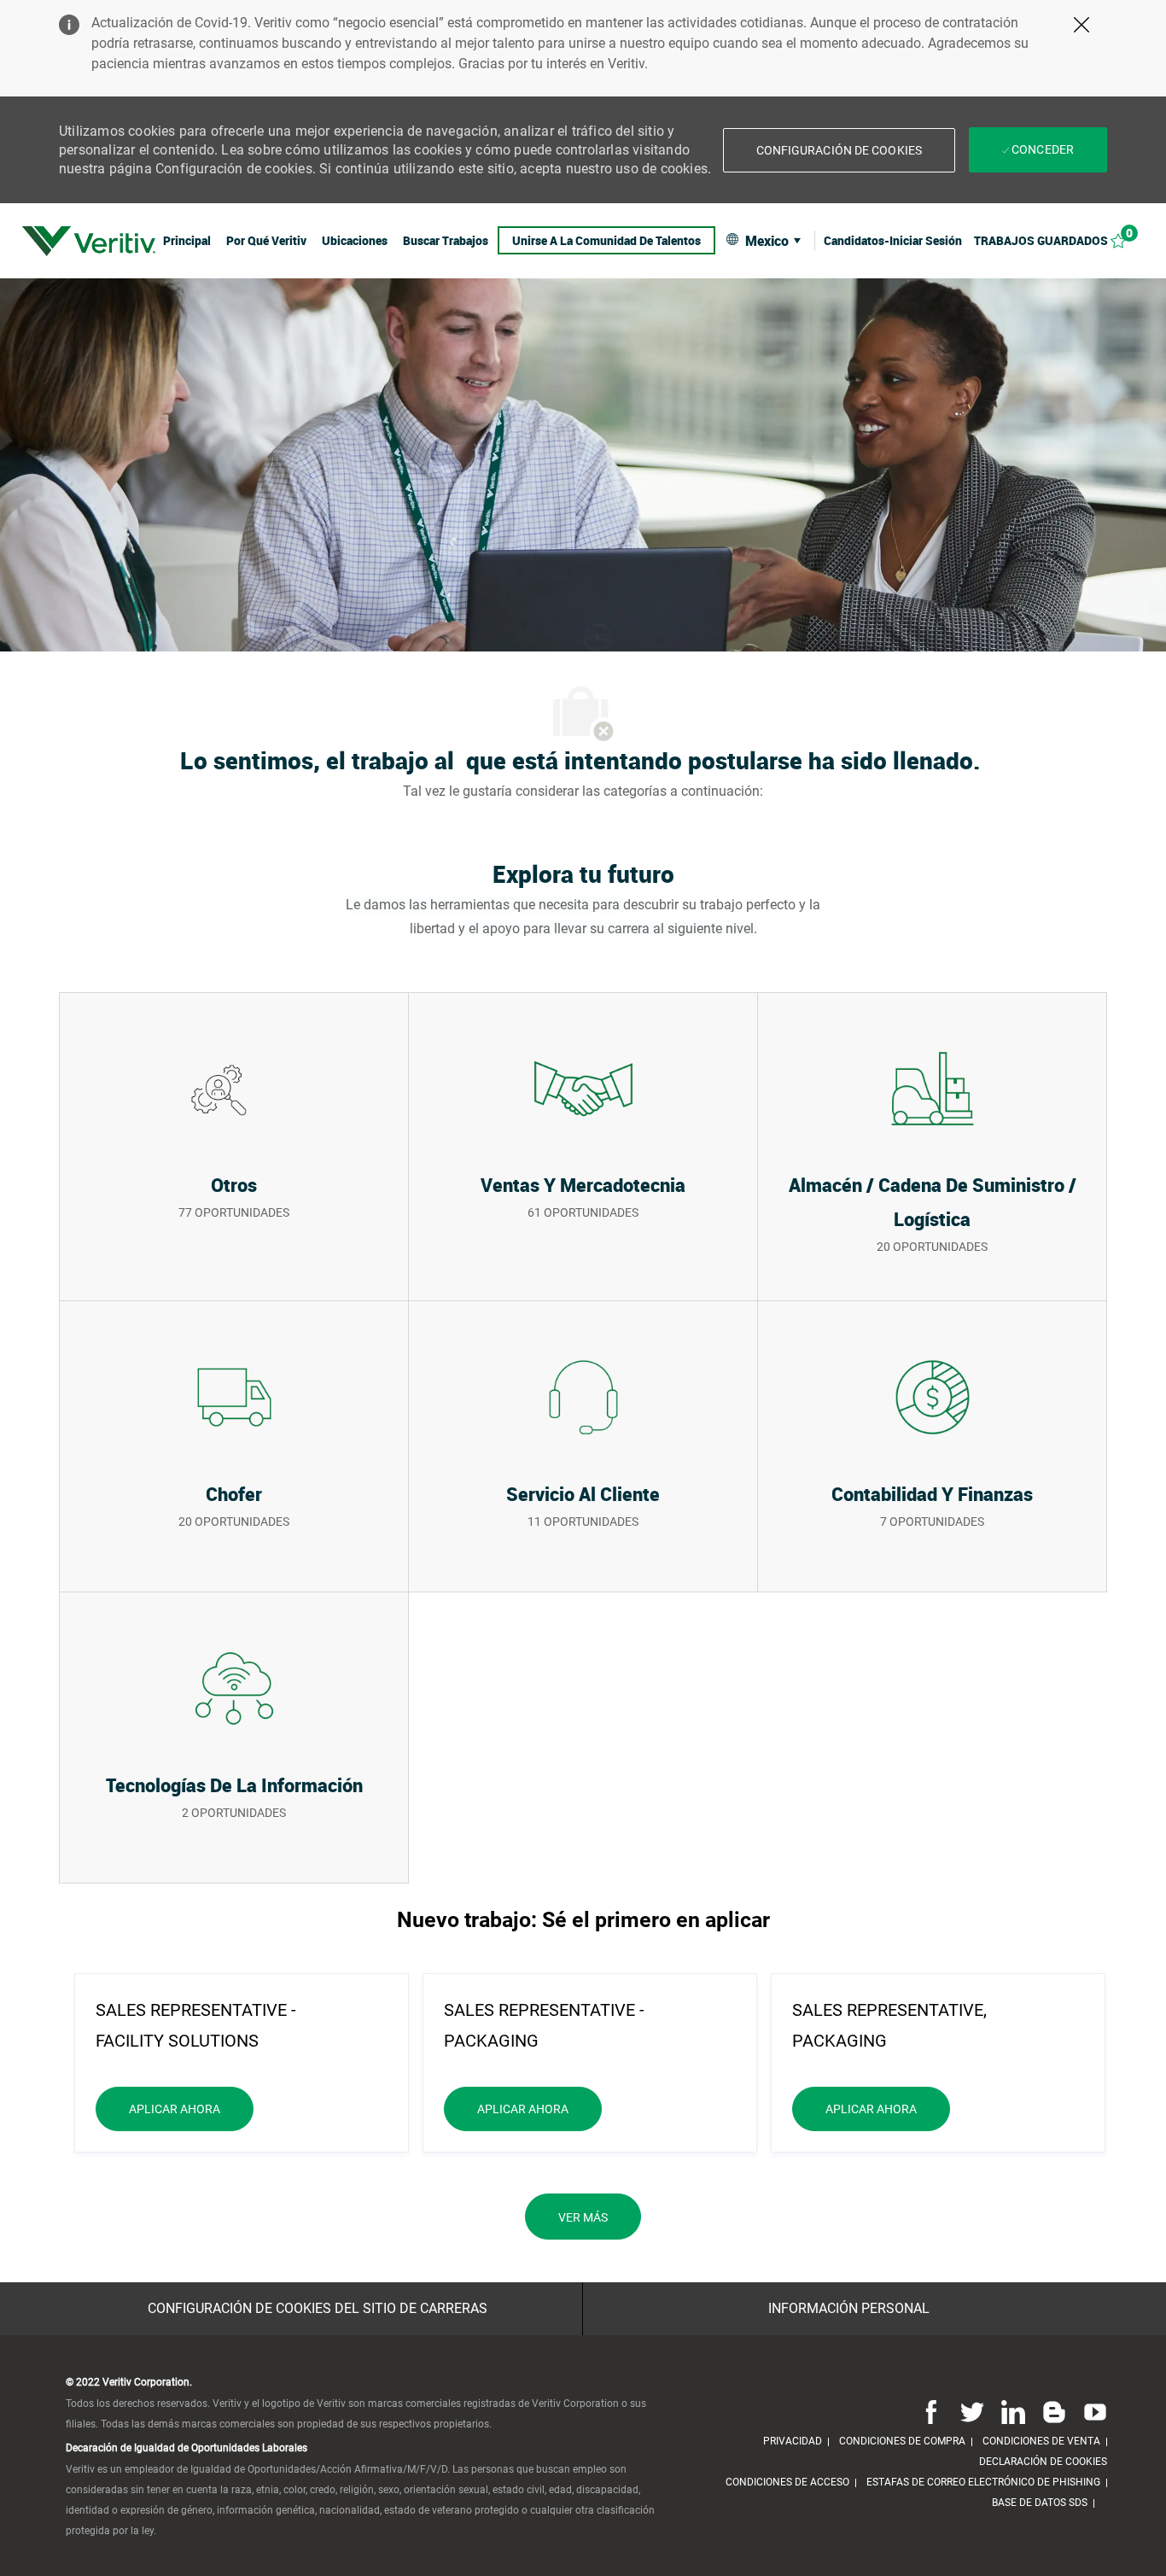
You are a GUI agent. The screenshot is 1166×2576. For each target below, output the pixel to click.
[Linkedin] (1013, 2411)
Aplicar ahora (191, 2109)
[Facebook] (931, 2411)
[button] (839, 150)
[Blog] (1054, 2411)
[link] (89, 241)
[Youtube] (1092, 2411)
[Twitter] (972, 2411)
